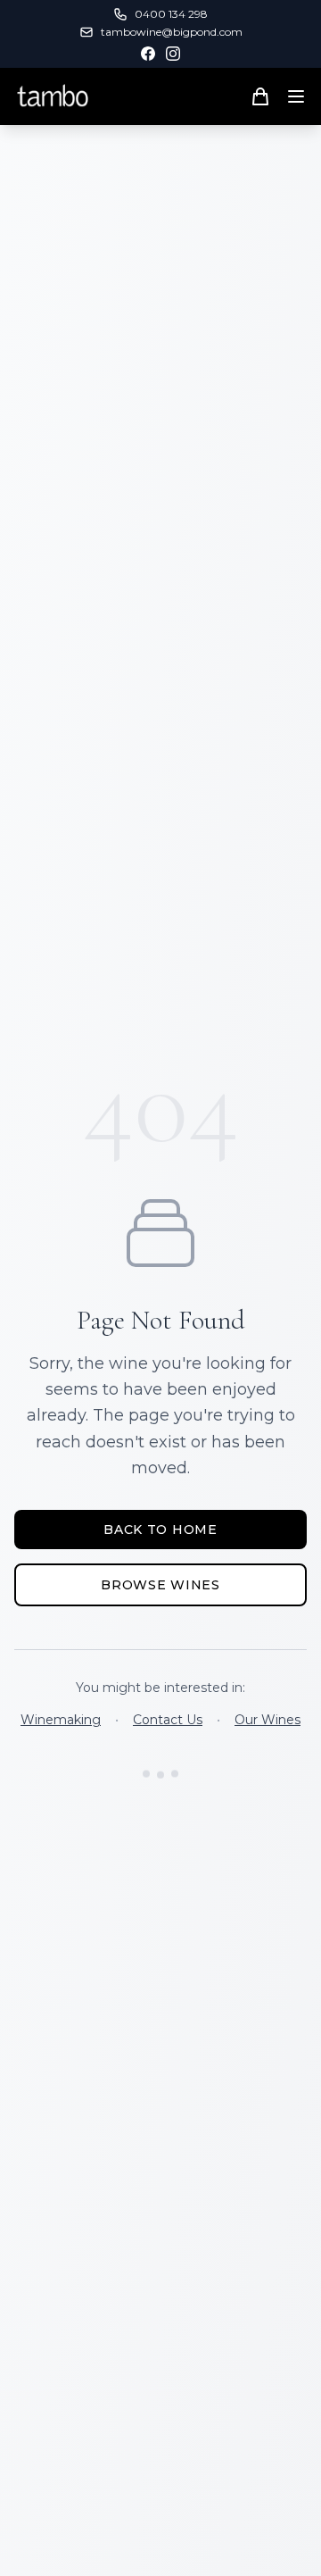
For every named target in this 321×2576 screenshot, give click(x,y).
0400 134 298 (171, 14)
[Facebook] (148, 54)
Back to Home (160, 1530)
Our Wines (267, 1720)
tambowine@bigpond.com (172, 32)
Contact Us (168, 1720)
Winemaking (61, 1720)
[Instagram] (173, 54)
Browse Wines (160, 1585)
